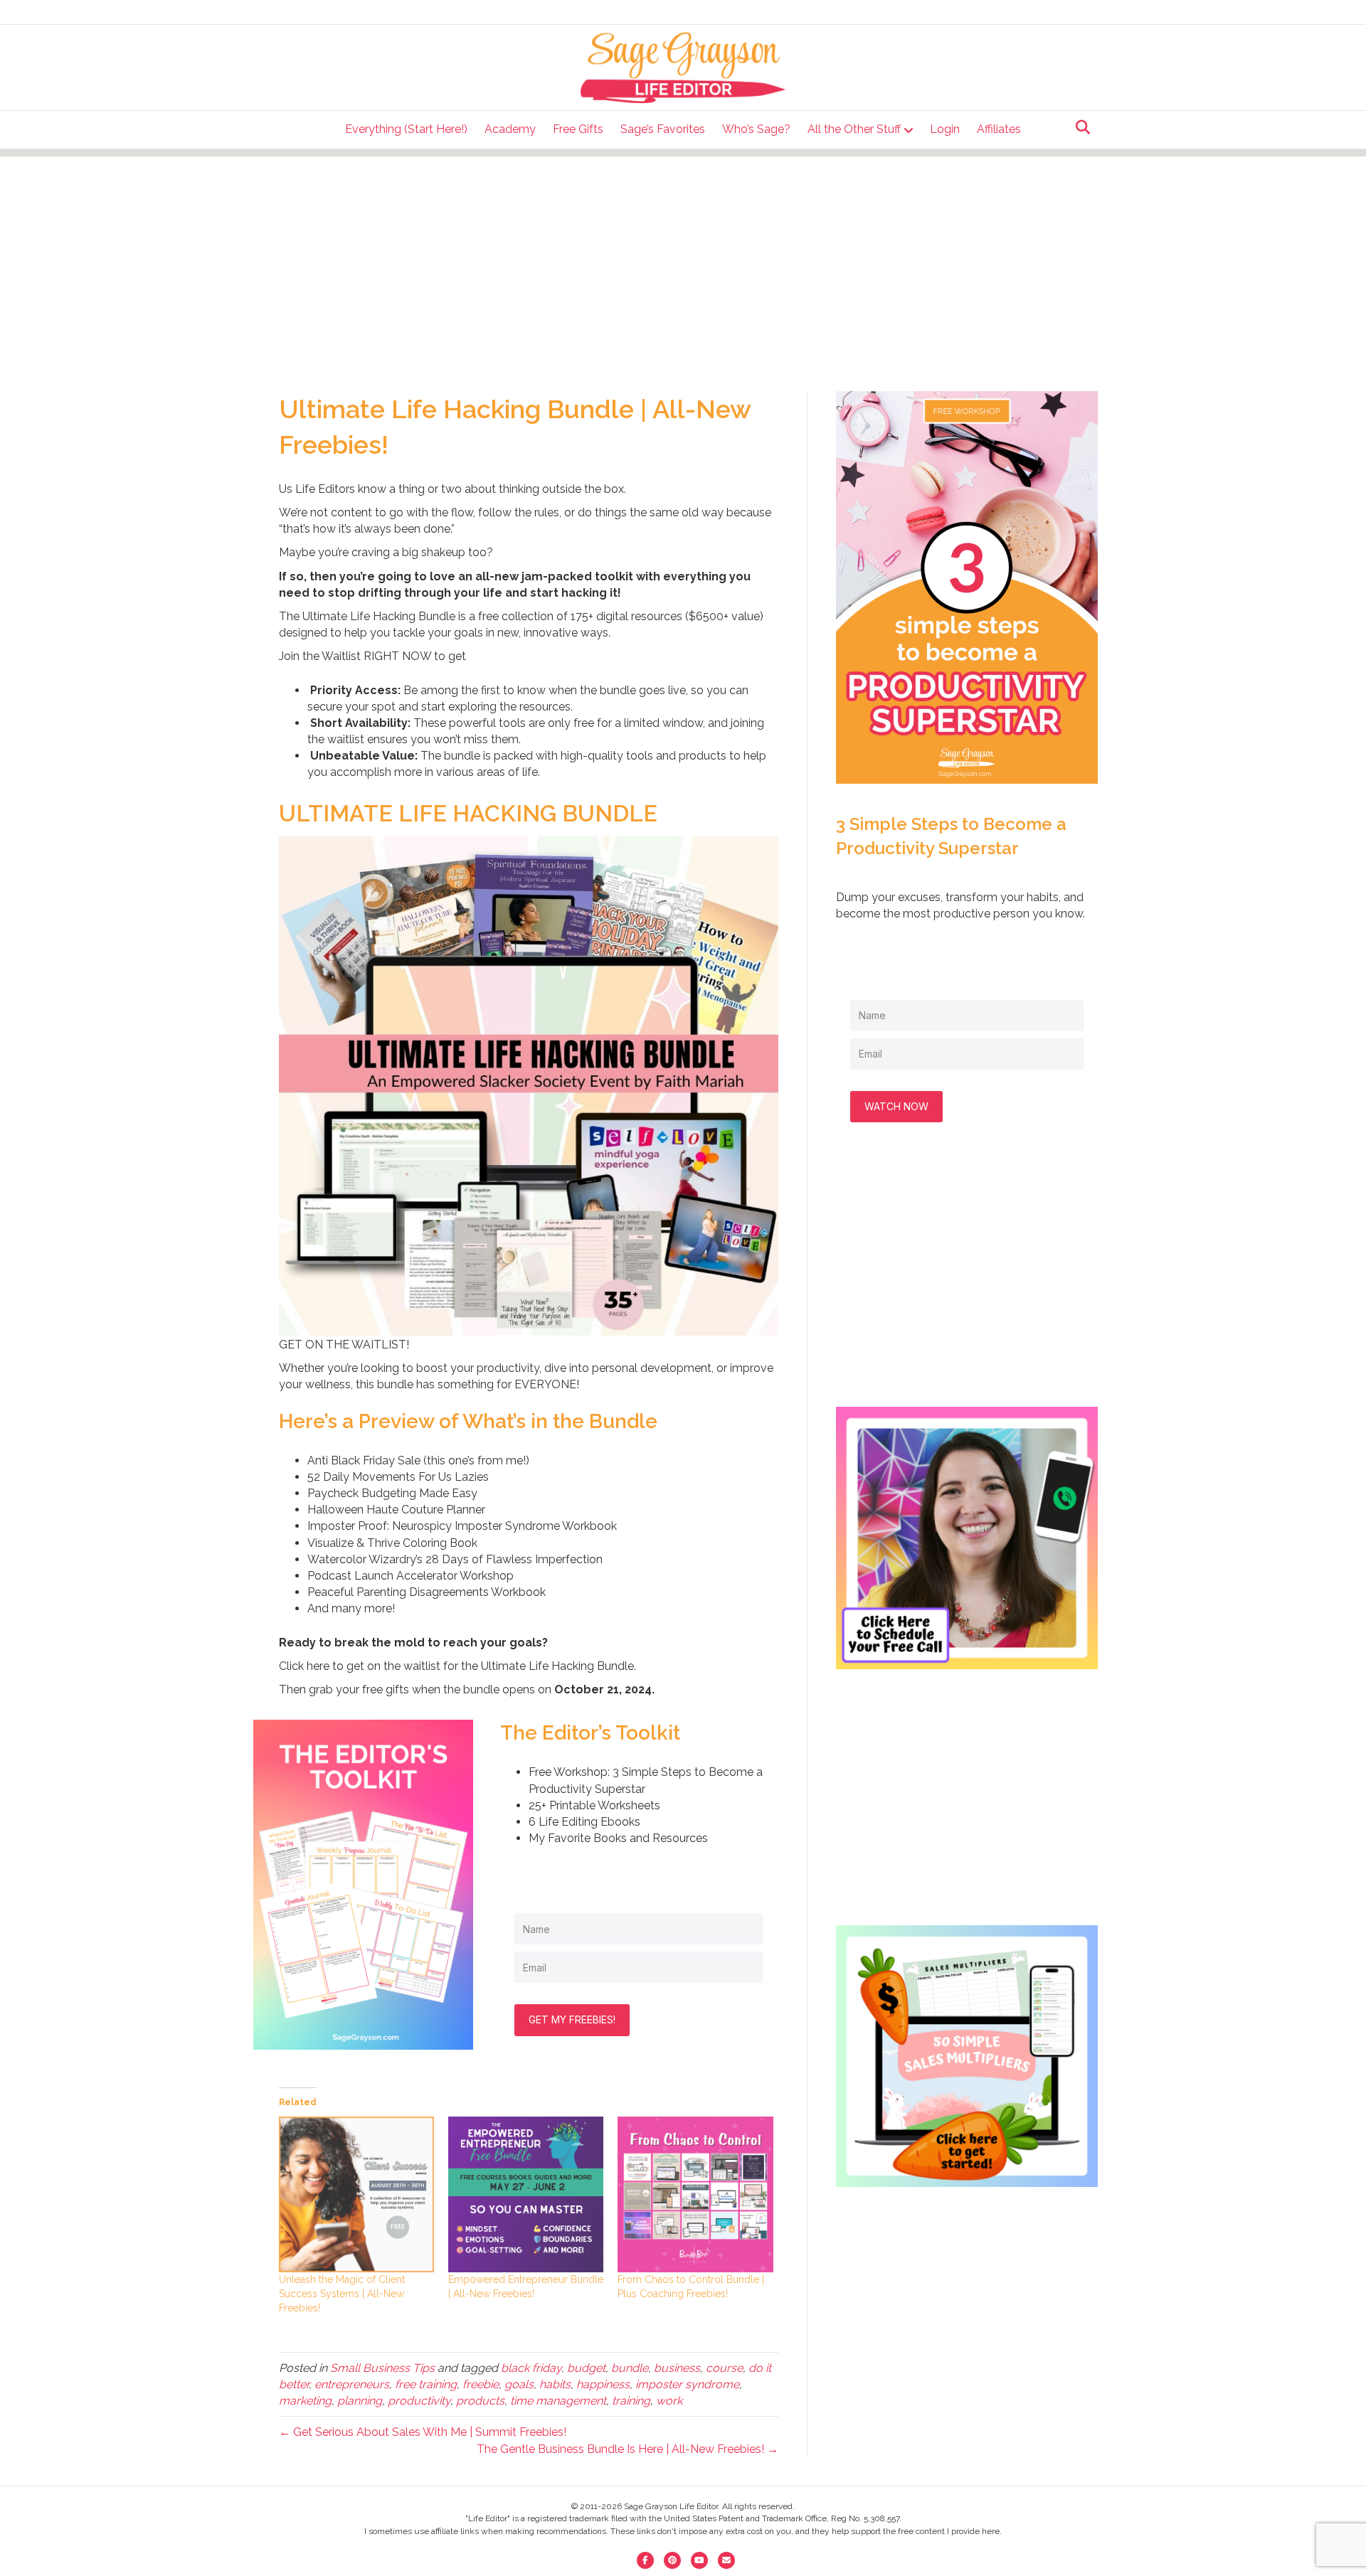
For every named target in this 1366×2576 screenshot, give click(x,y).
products (480, 2401)
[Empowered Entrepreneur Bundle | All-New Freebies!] (526, 2194)
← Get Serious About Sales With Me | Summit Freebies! (423, 2432)
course (724, 2368)
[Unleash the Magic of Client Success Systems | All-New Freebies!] (356, 2194)
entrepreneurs (352, 2384)
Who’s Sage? (756, 129)
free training (426, 2384)
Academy (510, 129)
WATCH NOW (896, 1106)
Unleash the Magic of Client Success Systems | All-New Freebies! (342, 2294)
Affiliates (999, 129)
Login (945, 129)
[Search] (1079, 127)
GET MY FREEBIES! (572, 2019)
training (631, 2401)
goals (519, 2384)
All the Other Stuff (854, 129)
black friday (531, 2368)
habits (555, 2384)
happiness (603, 2384)
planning (360, 2401)
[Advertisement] (683, 256)
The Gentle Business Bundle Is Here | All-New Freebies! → (628, 2449)
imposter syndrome (687, 2384)
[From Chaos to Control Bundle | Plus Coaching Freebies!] (695, 2194)
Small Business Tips (382, 2368)
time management (558, 2401)
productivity (419, 2401)
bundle (630, 2368)
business (677, 2368)
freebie (481, 2384)
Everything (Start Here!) (406, 129)
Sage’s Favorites (663, 129)
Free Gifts (578, 129)
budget (586, 2368)
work (669, 2401)
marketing (305, 2401)
